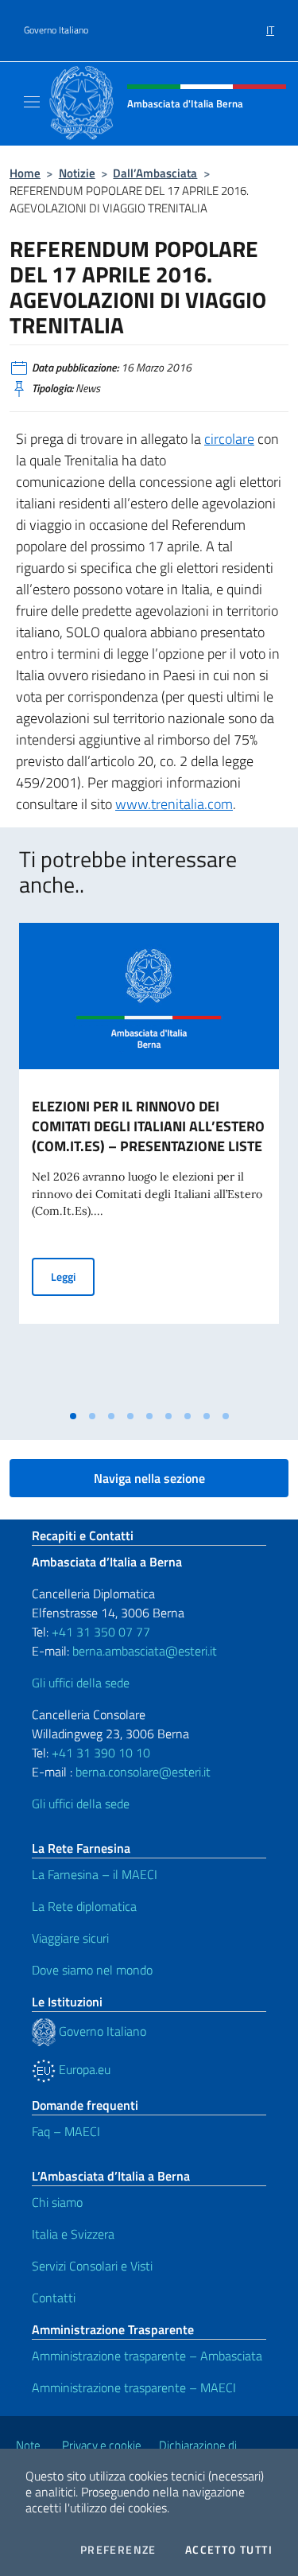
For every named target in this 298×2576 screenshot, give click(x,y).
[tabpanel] (149, 1162)
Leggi (73, 1276)
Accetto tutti (229, 2550)
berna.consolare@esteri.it (143, 1772)
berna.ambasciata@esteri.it (143, 1651)
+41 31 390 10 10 (99, 1753)
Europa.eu (83, 2069)
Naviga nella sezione (149, 1478)
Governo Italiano (56, 30)
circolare (229, 439)
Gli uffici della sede (81, 1683)
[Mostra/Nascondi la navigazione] (32, 102)
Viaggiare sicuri (70, 1938)
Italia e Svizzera (73, 2234)
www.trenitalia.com (174, 804)
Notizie (77, 173)
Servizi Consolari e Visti (92, 2266)
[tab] (73, 1416)
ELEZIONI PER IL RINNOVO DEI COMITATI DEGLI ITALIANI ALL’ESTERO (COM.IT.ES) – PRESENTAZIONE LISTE (148, 1126)
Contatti (54, 2298)
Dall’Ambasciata (155, 173)
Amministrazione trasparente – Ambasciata (147, 2356)
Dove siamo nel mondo (92, 1970)
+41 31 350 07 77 (101, 1632)
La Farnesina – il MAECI (95, 1874)
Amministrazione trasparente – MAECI (134, 2387)
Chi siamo (57, 2202)
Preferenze (118, 2550)
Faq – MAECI (66, 2131)
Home (25, 173)
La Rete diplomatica (84, 1906)
